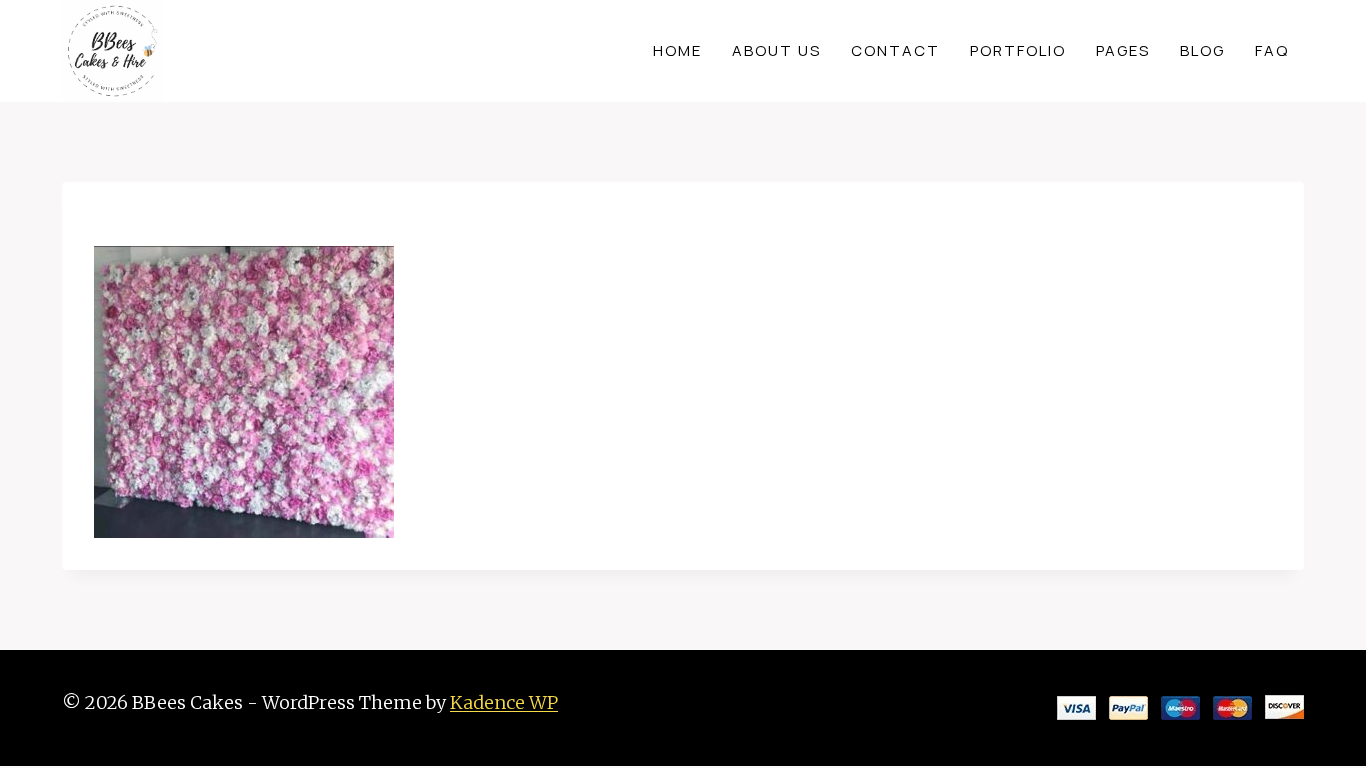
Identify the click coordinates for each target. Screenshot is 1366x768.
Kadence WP (504, 702)
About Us (776, 50)
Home (677, 50)
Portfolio (1018, 50)
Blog (1202, 50)
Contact (895, 50)
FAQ (1272, 50)
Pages (1123, 50)
